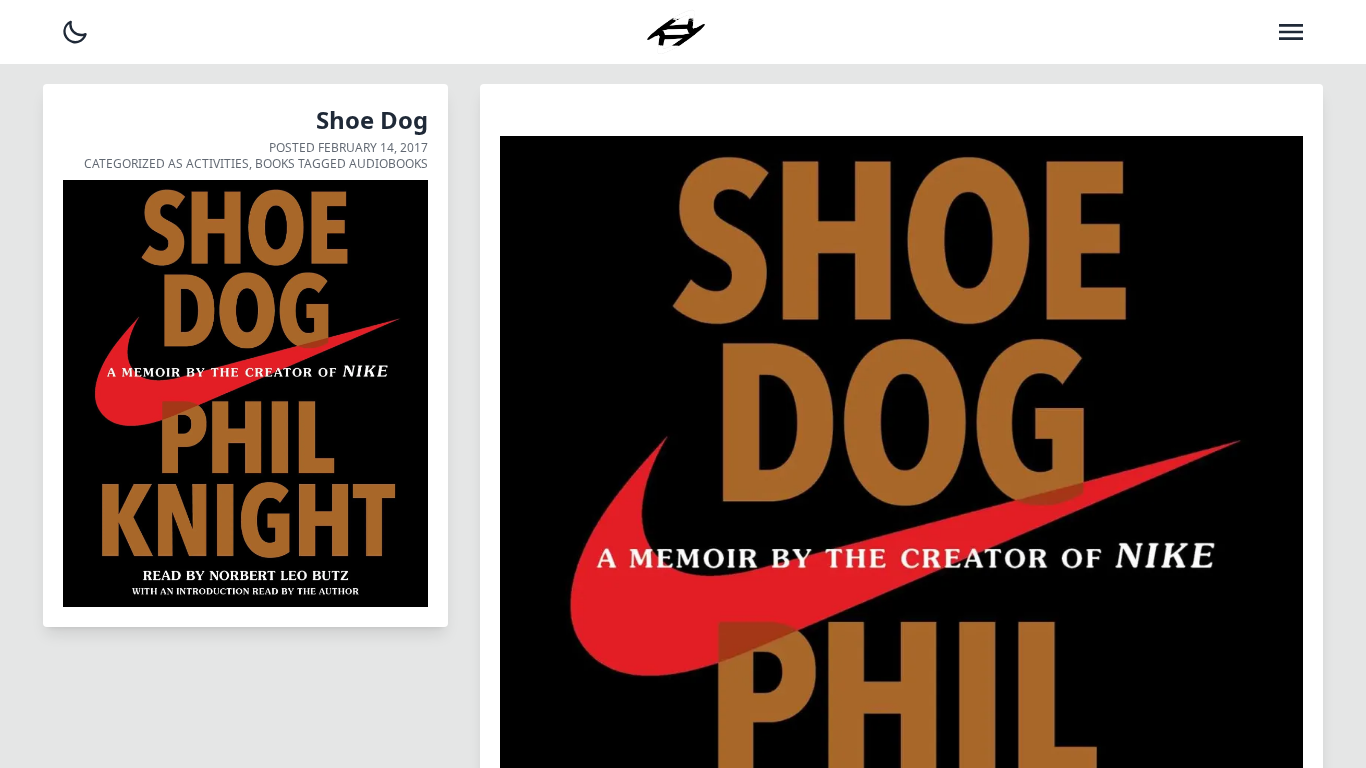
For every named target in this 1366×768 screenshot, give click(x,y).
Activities (217, 163)
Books (275, 163)
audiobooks (388, 163)
